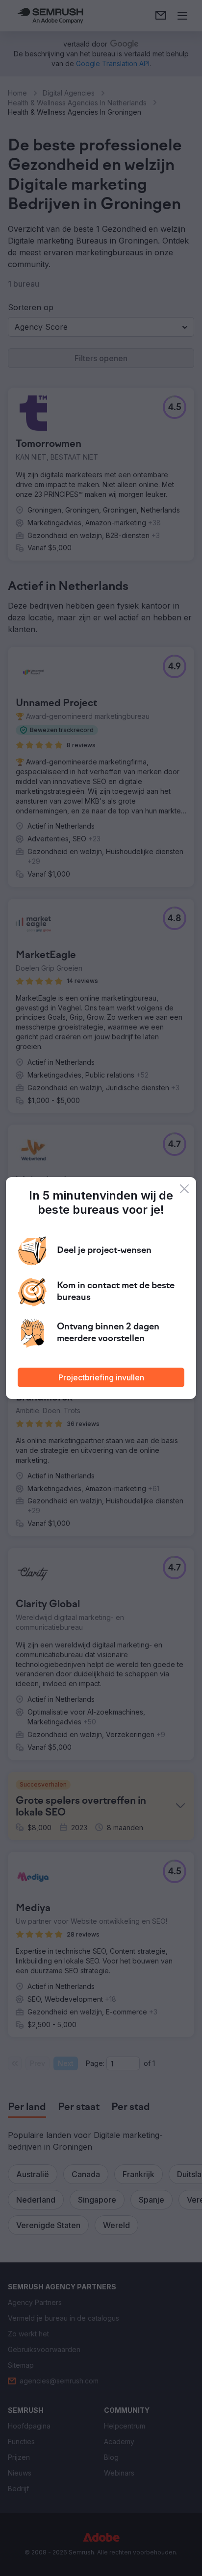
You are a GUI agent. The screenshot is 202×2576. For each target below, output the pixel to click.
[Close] (184, 1189)
